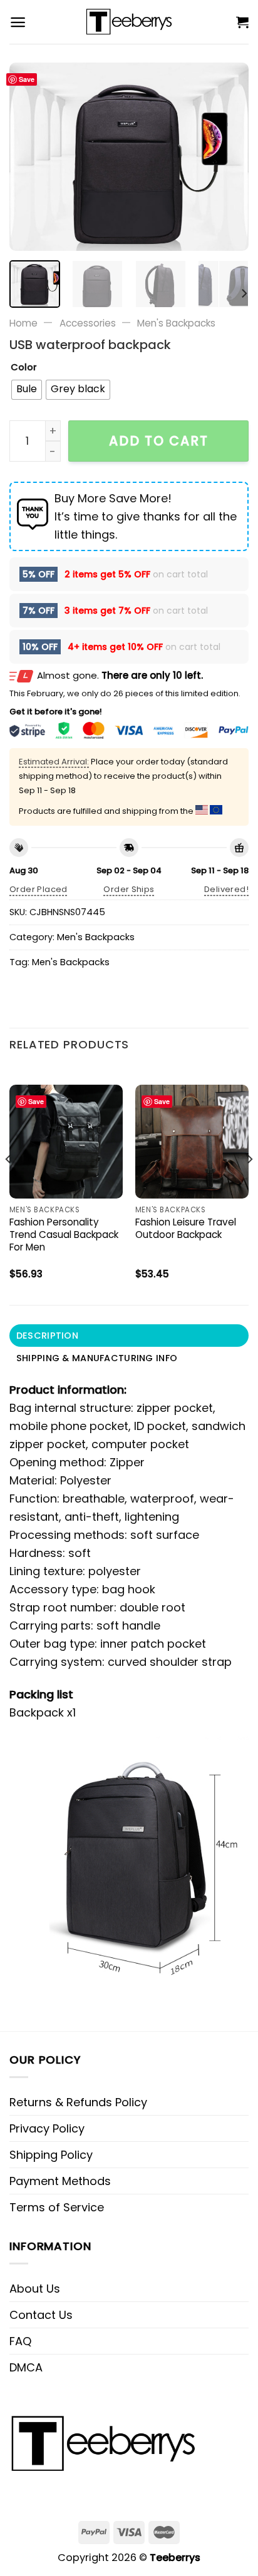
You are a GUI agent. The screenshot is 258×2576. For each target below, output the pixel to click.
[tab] (129, 1336)
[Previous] (30, 157)
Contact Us (41, 2315)
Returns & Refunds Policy (78, 2102)
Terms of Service (57, 2207)
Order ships (129, 889)
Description (47, 1336)
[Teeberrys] (129, 22)
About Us (35, 2289)
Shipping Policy (51, 2155)
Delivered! (226, 889)
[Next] (228, 157)
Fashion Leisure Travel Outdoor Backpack (186, 1229)
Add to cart (159, 441)
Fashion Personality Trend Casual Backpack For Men (64, 1235)
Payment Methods (60, 2181)
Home (23, 323)
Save (27, 79)
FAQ (20, 2341)
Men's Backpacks (176, 323)
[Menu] (18, 22)
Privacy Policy (47, 2128)
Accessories (88, 323)
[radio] (27, 390)
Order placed (39, 889)
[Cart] (242, 22)
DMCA (26, 2367)
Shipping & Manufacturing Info (97, 1358)
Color (24, 368)
